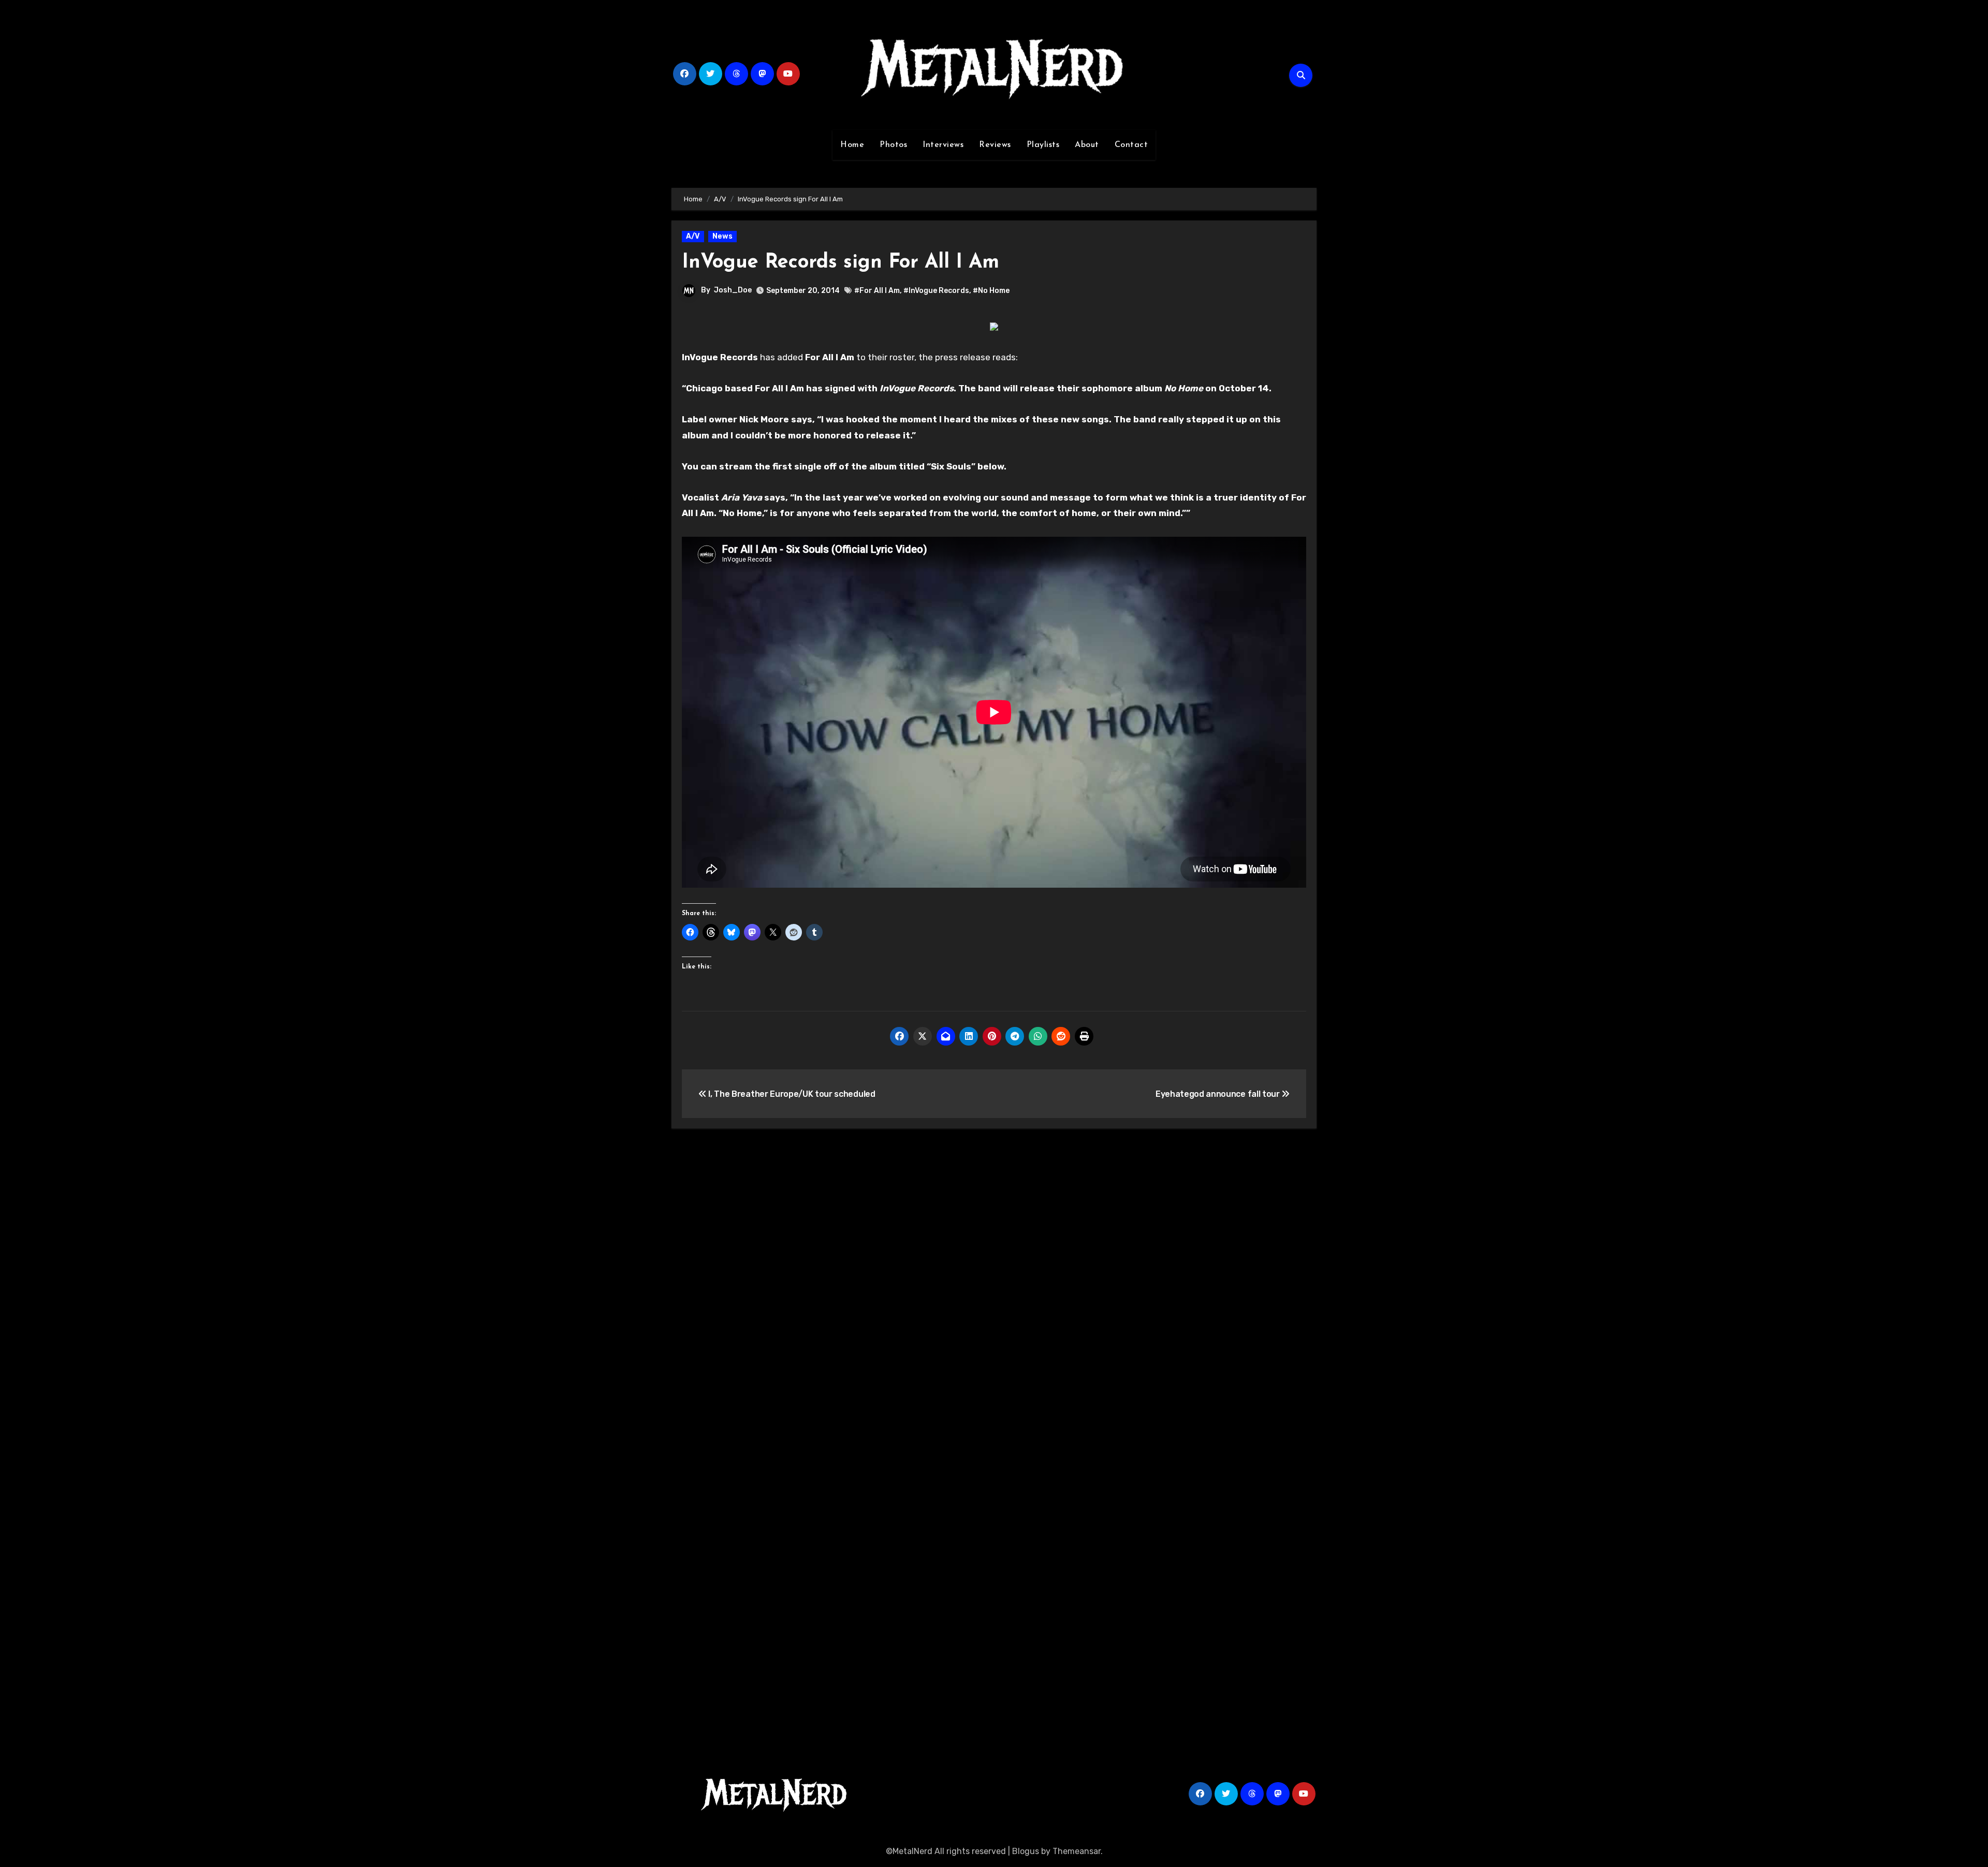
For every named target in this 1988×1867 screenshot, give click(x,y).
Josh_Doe (733, 290)
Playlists (1043, 145)
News (722, 236)
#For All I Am (877, 291)
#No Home (991, 291)
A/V (693, 236)
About (1087, 145)
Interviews (943, 145)
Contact (1131, 145)
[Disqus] (994, 1288)
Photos (893, 145)
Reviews (995, 145)
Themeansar (1077, 1851)
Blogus (1026, 1851)
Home (852, 145)
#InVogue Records (936, 291)
